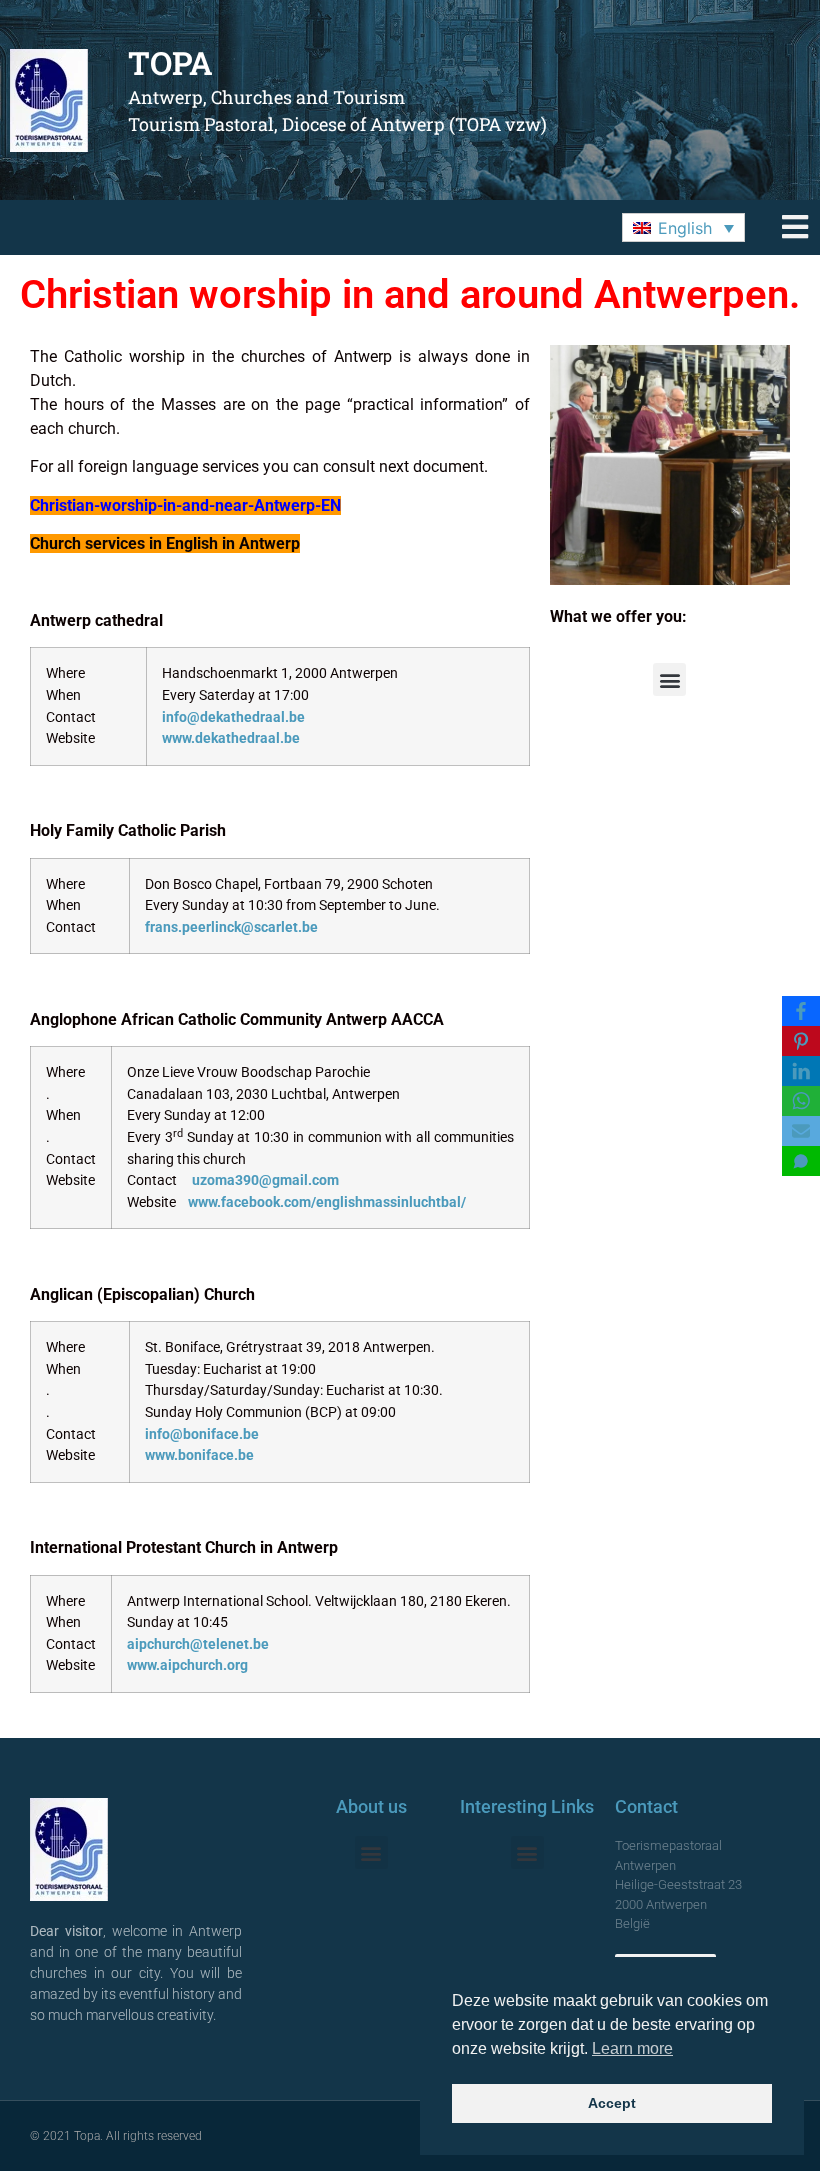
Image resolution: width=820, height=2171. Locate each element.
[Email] (801, 1131)
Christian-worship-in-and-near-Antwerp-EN (185, 505)
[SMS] (801, 1161)
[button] (683, 228)
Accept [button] (612, 2103)
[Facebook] (801, 1011)
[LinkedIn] (801, 1071)
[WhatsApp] (801, 1101)
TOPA (170, 62)
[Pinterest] (801, 1041)
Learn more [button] (632, 2048)
